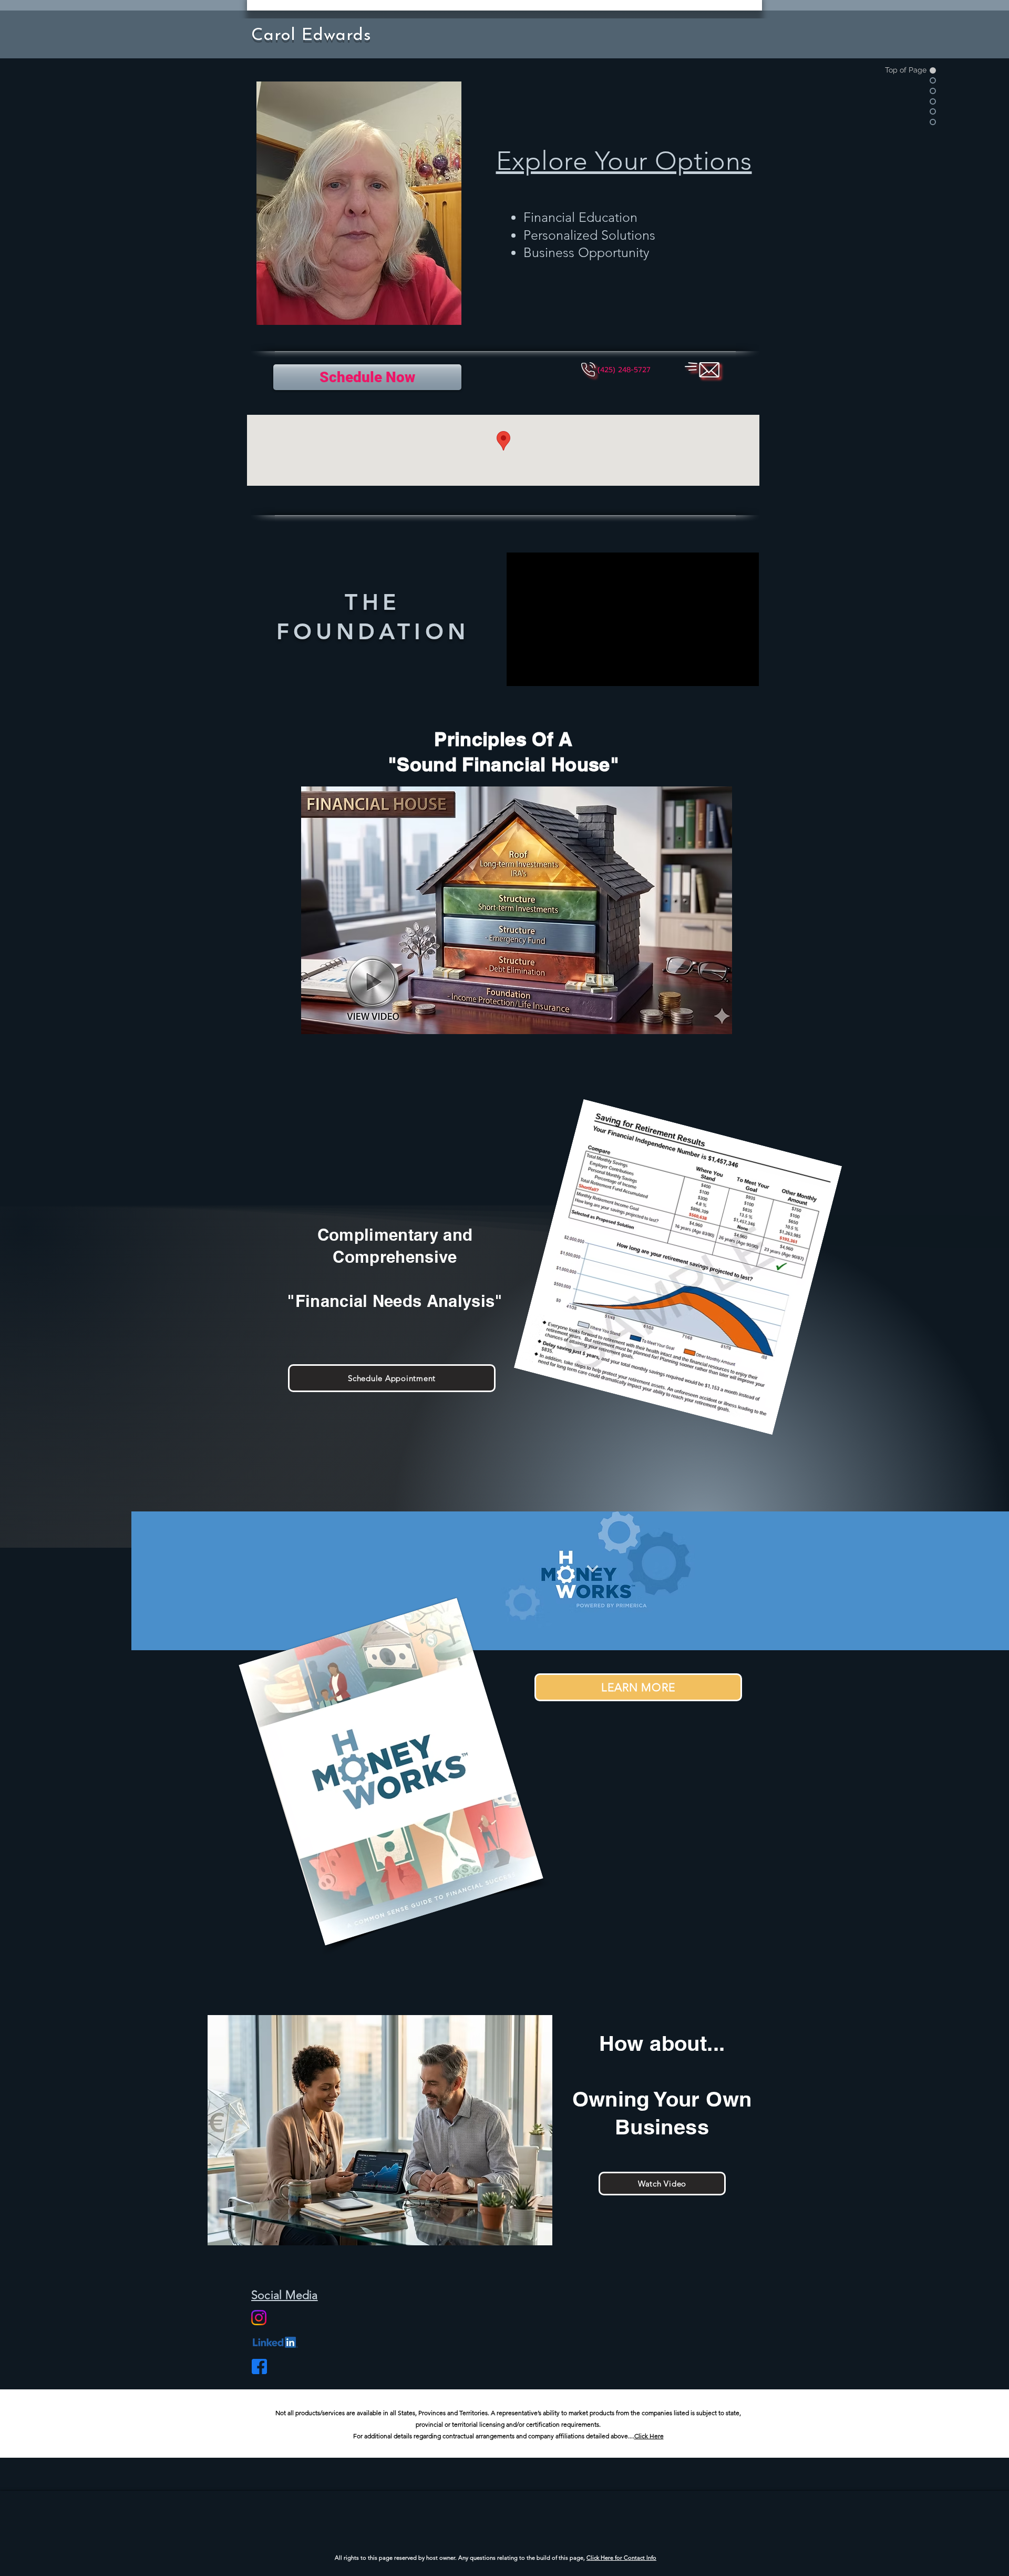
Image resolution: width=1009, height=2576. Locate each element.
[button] (624, 370)
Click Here (649, 2436)
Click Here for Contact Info (621, 2558)
